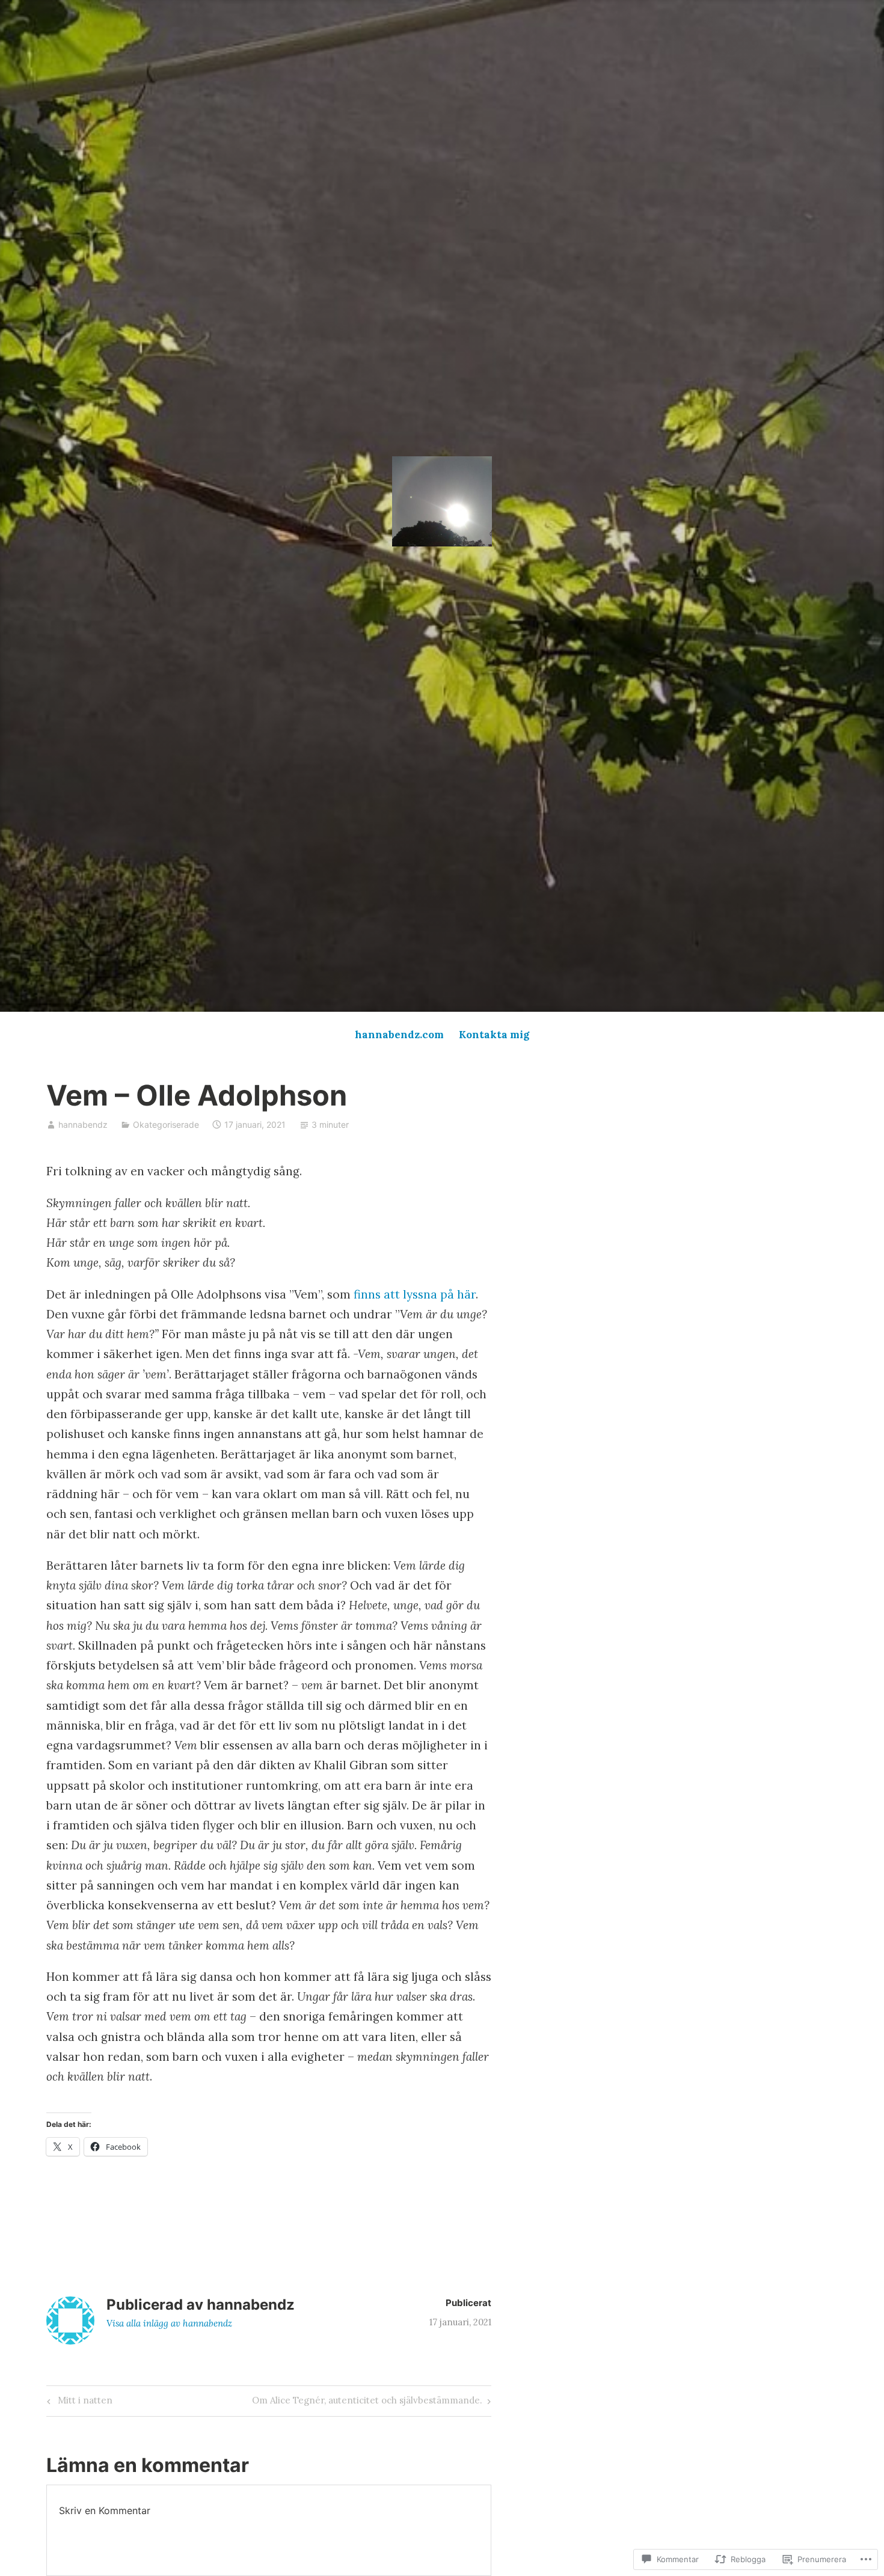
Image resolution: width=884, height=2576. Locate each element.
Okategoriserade (166, 1124)
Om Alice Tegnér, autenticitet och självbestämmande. (367, 2403)
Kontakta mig (494, 1035)
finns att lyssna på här (415, 1294)
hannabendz (83, 1124)
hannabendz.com (399, 1035)
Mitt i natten (78, 2403)
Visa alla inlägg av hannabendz (169, 2323)
